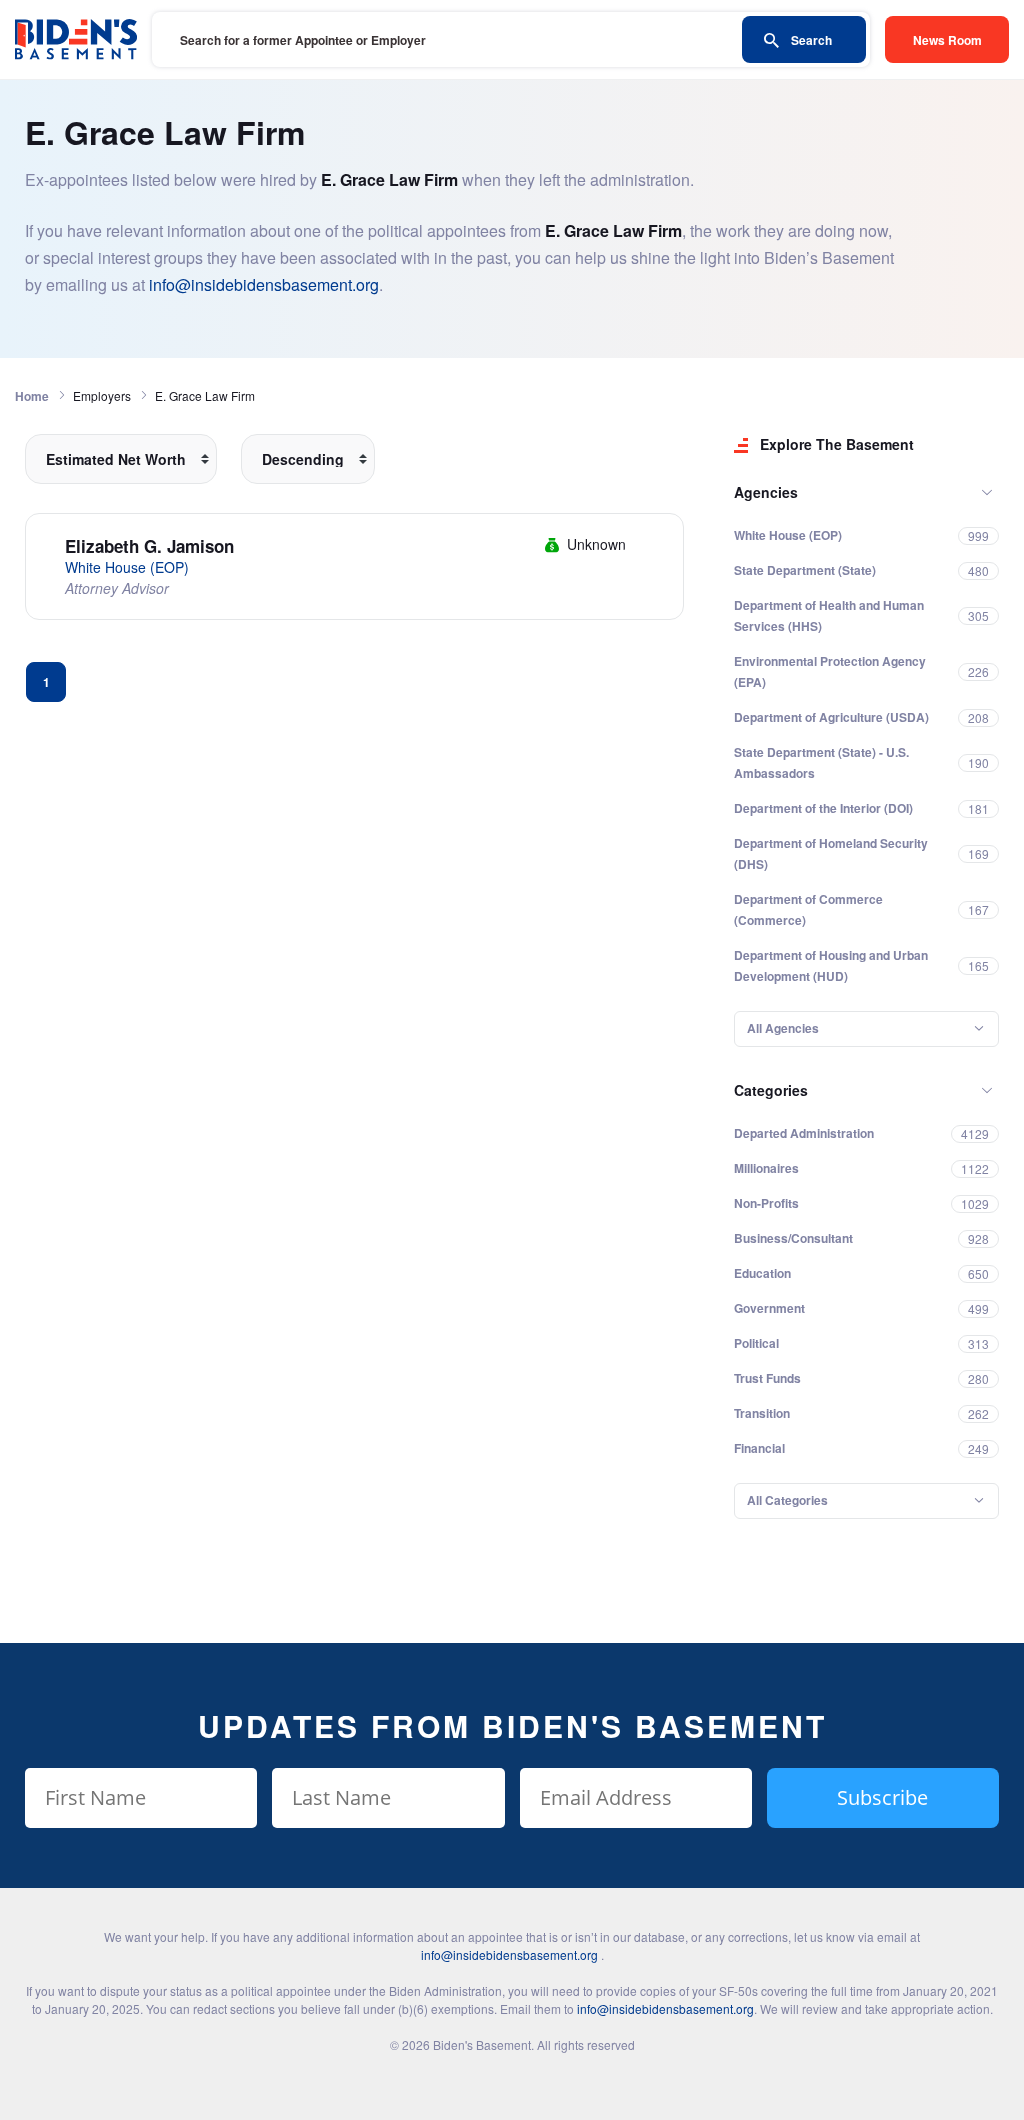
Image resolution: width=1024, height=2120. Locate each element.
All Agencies (783, 1028)
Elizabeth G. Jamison (149, 546)
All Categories (787, 1500)
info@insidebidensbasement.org (264, 284)
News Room (947, 40)
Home (32, 396)
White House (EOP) (127, 567)
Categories (771, 1090)
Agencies (766, 492)
